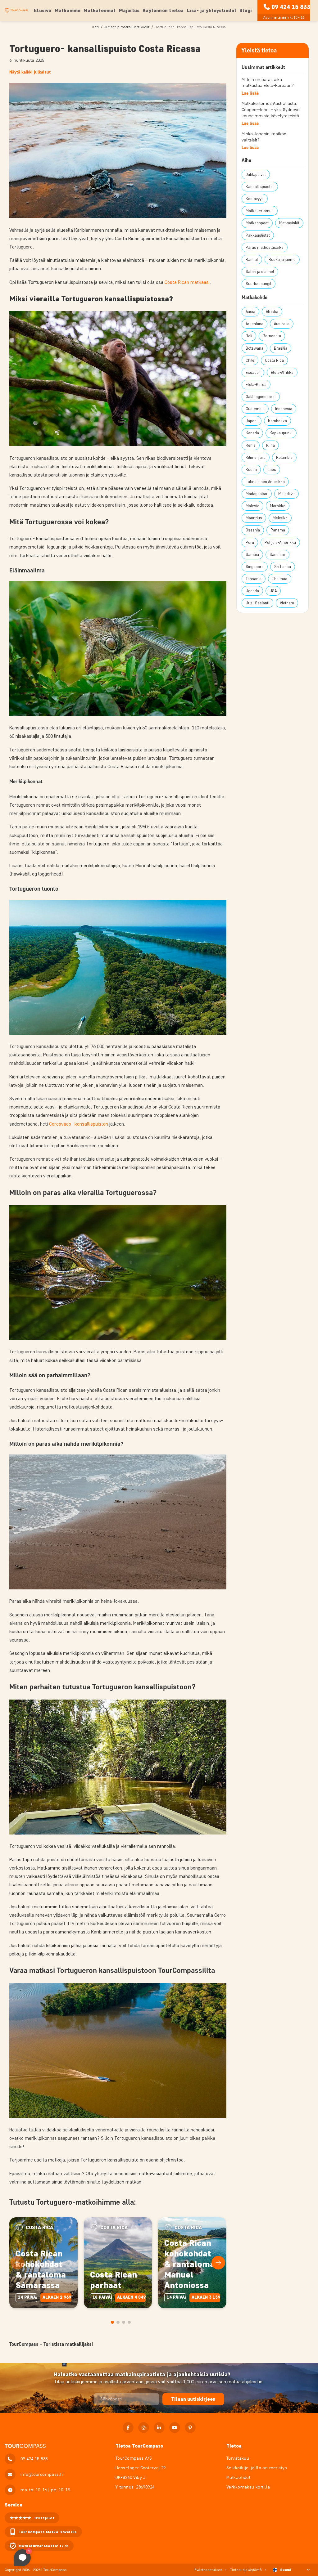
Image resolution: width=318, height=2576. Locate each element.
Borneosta (272, 336)
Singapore (255, 567)
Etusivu (43, 10)
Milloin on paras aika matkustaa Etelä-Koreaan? (268, 83)
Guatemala (255, 409)
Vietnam (287, 603)
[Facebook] (128, 2428)
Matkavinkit (289, 223)
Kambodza (277, 421)
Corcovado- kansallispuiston (79, 1124)
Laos (272, 470)
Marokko (278, 506)
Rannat (252, 260)
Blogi (246, 10)
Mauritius (254, 518)
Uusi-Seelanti (257, 603)
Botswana (254, 348)
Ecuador (253, 372)
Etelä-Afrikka (282, 372)
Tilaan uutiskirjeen (193, 2399)
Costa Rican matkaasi (187, 282)
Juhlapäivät (256, 175)
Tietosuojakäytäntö (246, 2570)
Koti (95, 27)
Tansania (254, 579)
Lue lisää (250, 93)
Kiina (270, 445)
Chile (250, 360)
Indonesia (284, 409)
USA (273, 591)
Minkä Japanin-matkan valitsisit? (264, 137)
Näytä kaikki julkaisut (30, 72)
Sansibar (277, 555)
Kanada (252, 433)
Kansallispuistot (260, 187)
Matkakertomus (260, 211)
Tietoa (234, 2446)
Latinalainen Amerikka (265, 482)
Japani (252, 421)
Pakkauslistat (258, 235)
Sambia (252, 555)
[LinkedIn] (159, 2428)
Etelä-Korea (256, 385)
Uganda (252, 591)
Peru (250, 542)
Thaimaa (280, 579)
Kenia (251, 445)
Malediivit (286, 494)
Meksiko (280, 518)
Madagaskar (257, 494)
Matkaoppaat (257, 223)
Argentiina (254, 324)
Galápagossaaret (261, 397)
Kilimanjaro (256, 457)
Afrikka (272, 312)
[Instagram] (144, 2428)
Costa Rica (274, 360)
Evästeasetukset (208, 2570)
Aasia (250, 312)
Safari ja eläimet (260, 272)
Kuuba (251, 470)
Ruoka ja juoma (282, 260)
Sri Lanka (283, 567)
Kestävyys (255, 199)
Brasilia (281, 348)
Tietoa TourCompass (139, 2446)
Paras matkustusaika (265, 247)
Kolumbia (284, 457)
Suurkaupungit (259, 284)
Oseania (253, 530)
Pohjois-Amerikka (280, 542)
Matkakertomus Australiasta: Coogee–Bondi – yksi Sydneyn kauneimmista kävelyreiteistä (271, 110)
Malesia (252, 506)
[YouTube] (175, 2428)
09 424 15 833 (291, 7)
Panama (278, 530)
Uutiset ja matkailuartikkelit (127, 27)
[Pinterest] (190, 2428)
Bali (249, 336)
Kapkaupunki (281, 433)
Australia (282, 324)
